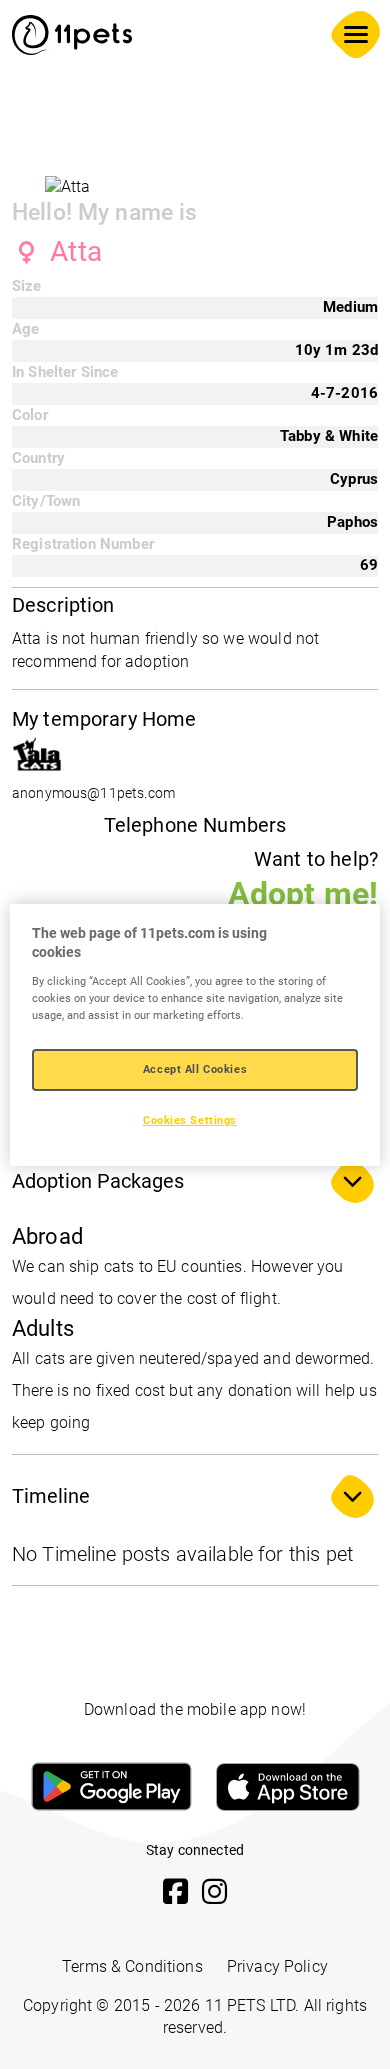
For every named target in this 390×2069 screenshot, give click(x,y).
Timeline (51, 1496)
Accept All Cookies (195, 1069)
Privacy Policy (277, 1966)
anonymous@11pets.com (93, 793)
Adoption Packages (98, 1181)
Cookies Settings (190, 1120)
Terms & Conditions (132, 1966)
